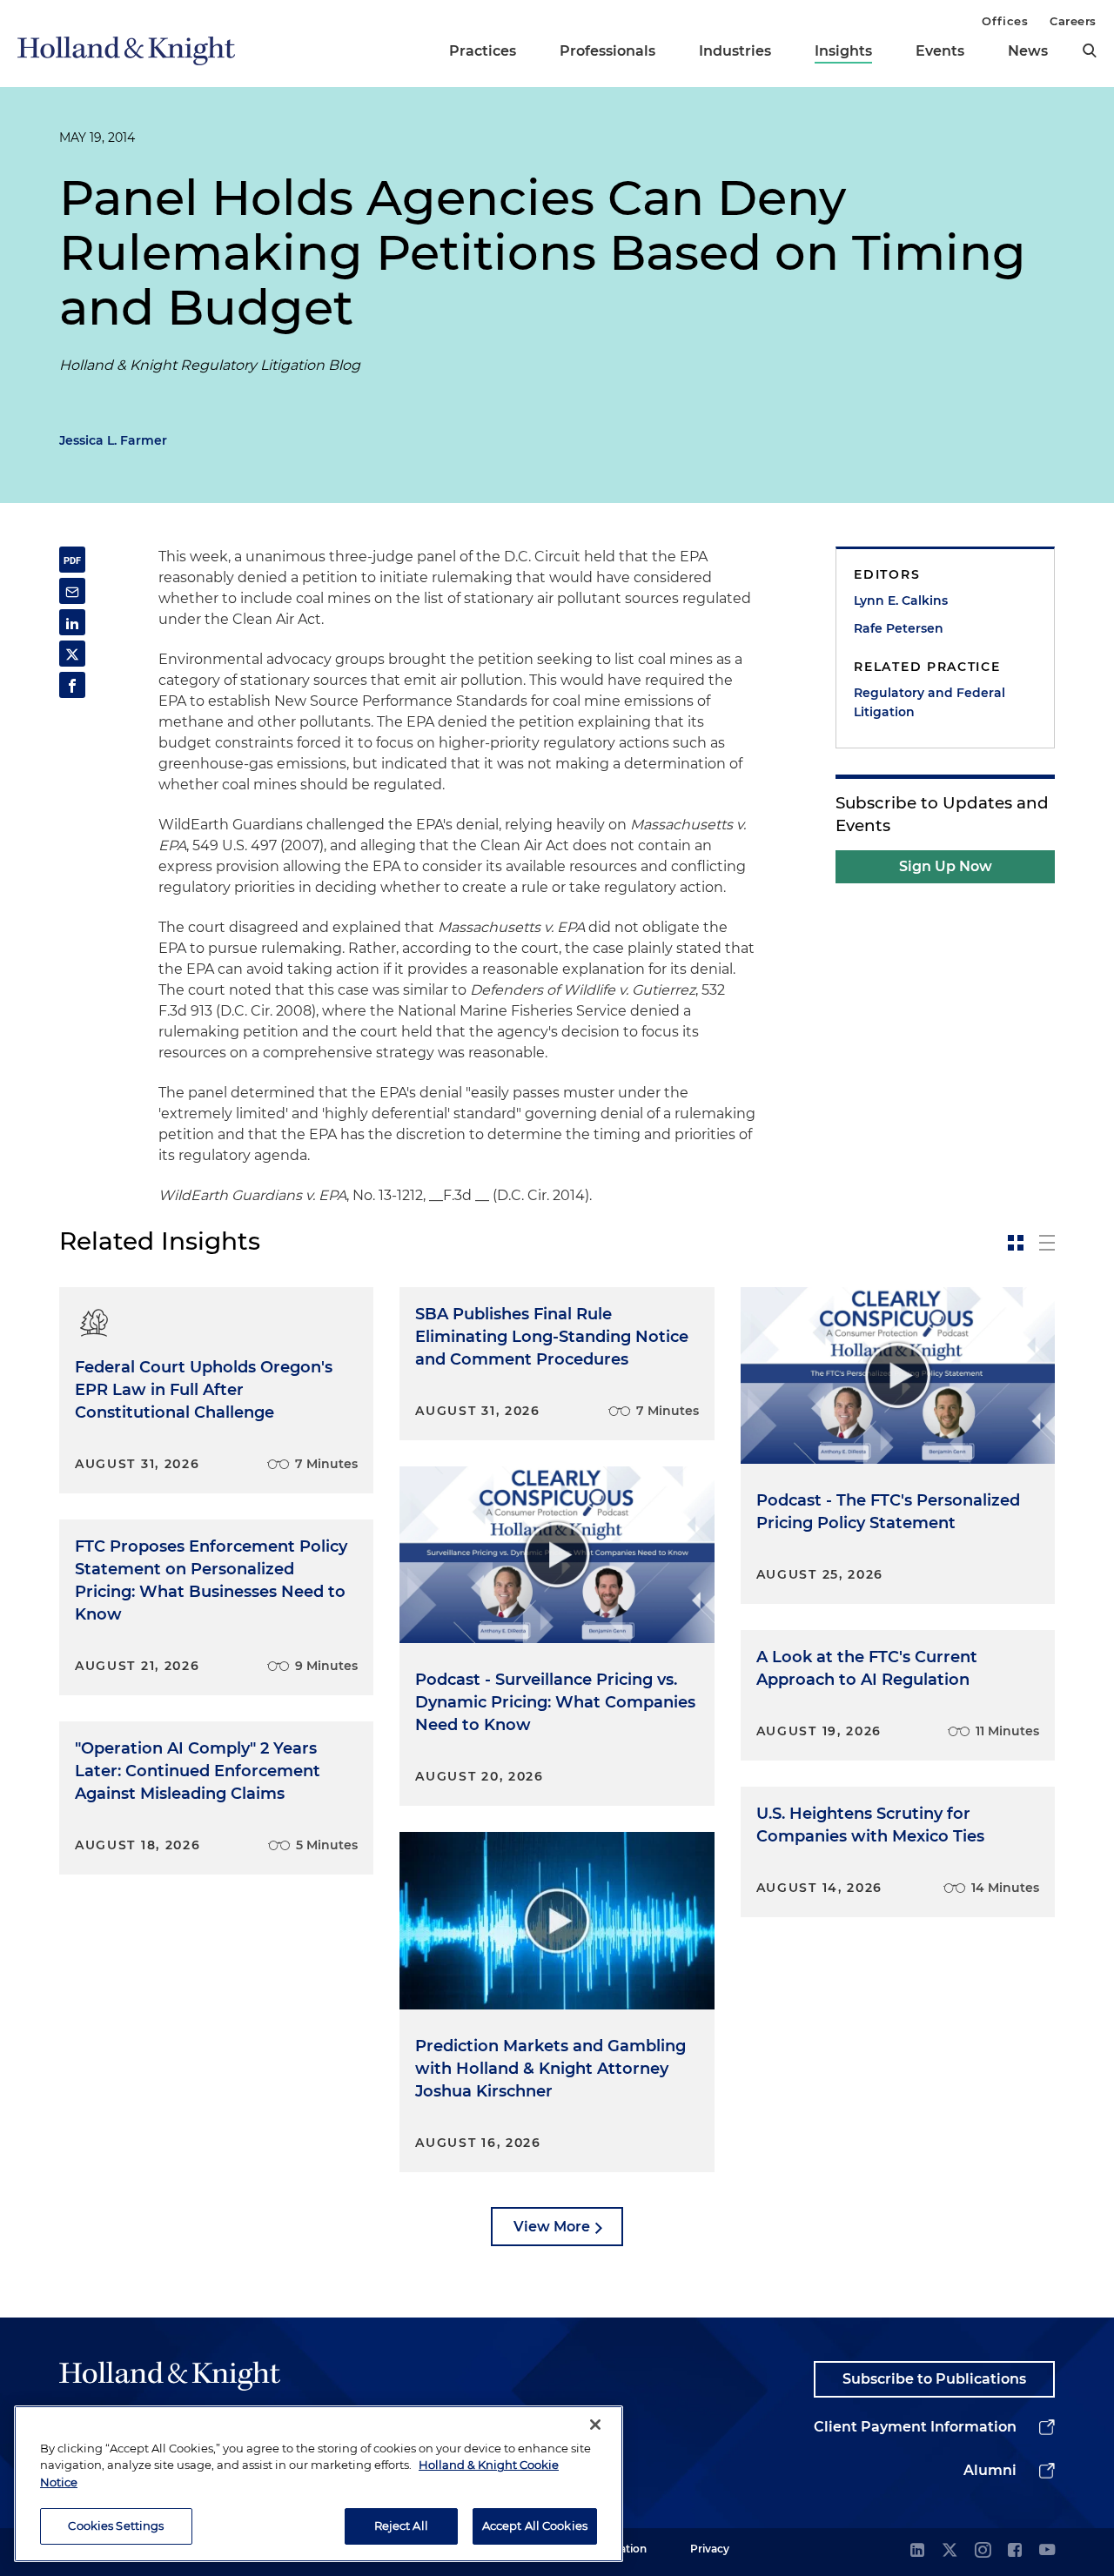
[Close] (595, 2425)
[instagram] (983, 2551)
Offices (1005, 21)
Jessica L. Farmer (113, 440)
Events (940, 51)
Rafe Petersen (899, 628)
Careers (1073, 21)
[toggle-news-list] (1047, 1243)
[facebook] (1015, 2551)
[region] (319, 2484)
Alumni (990, 2470)
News (1028, 51)
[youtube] (1047, 2551)
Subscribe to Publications (934, 2379)
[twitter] (950, 2551)
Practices (483, 51)
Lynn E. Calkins (901, 600)
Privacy (710, 2549)
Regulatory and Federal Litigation (929, 702)
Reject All (401, 2526)
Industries (735, 51)
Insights (843, 51)
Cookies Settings (116, 2526)
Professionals (607, 51)
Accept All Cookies (535, 2526)
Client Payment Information (915, 2427)
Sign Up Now (946, 866)
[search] (1090, 50)
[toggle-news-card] (1016, 1243)
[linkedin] (917, 2551)
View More (552, 2227)
